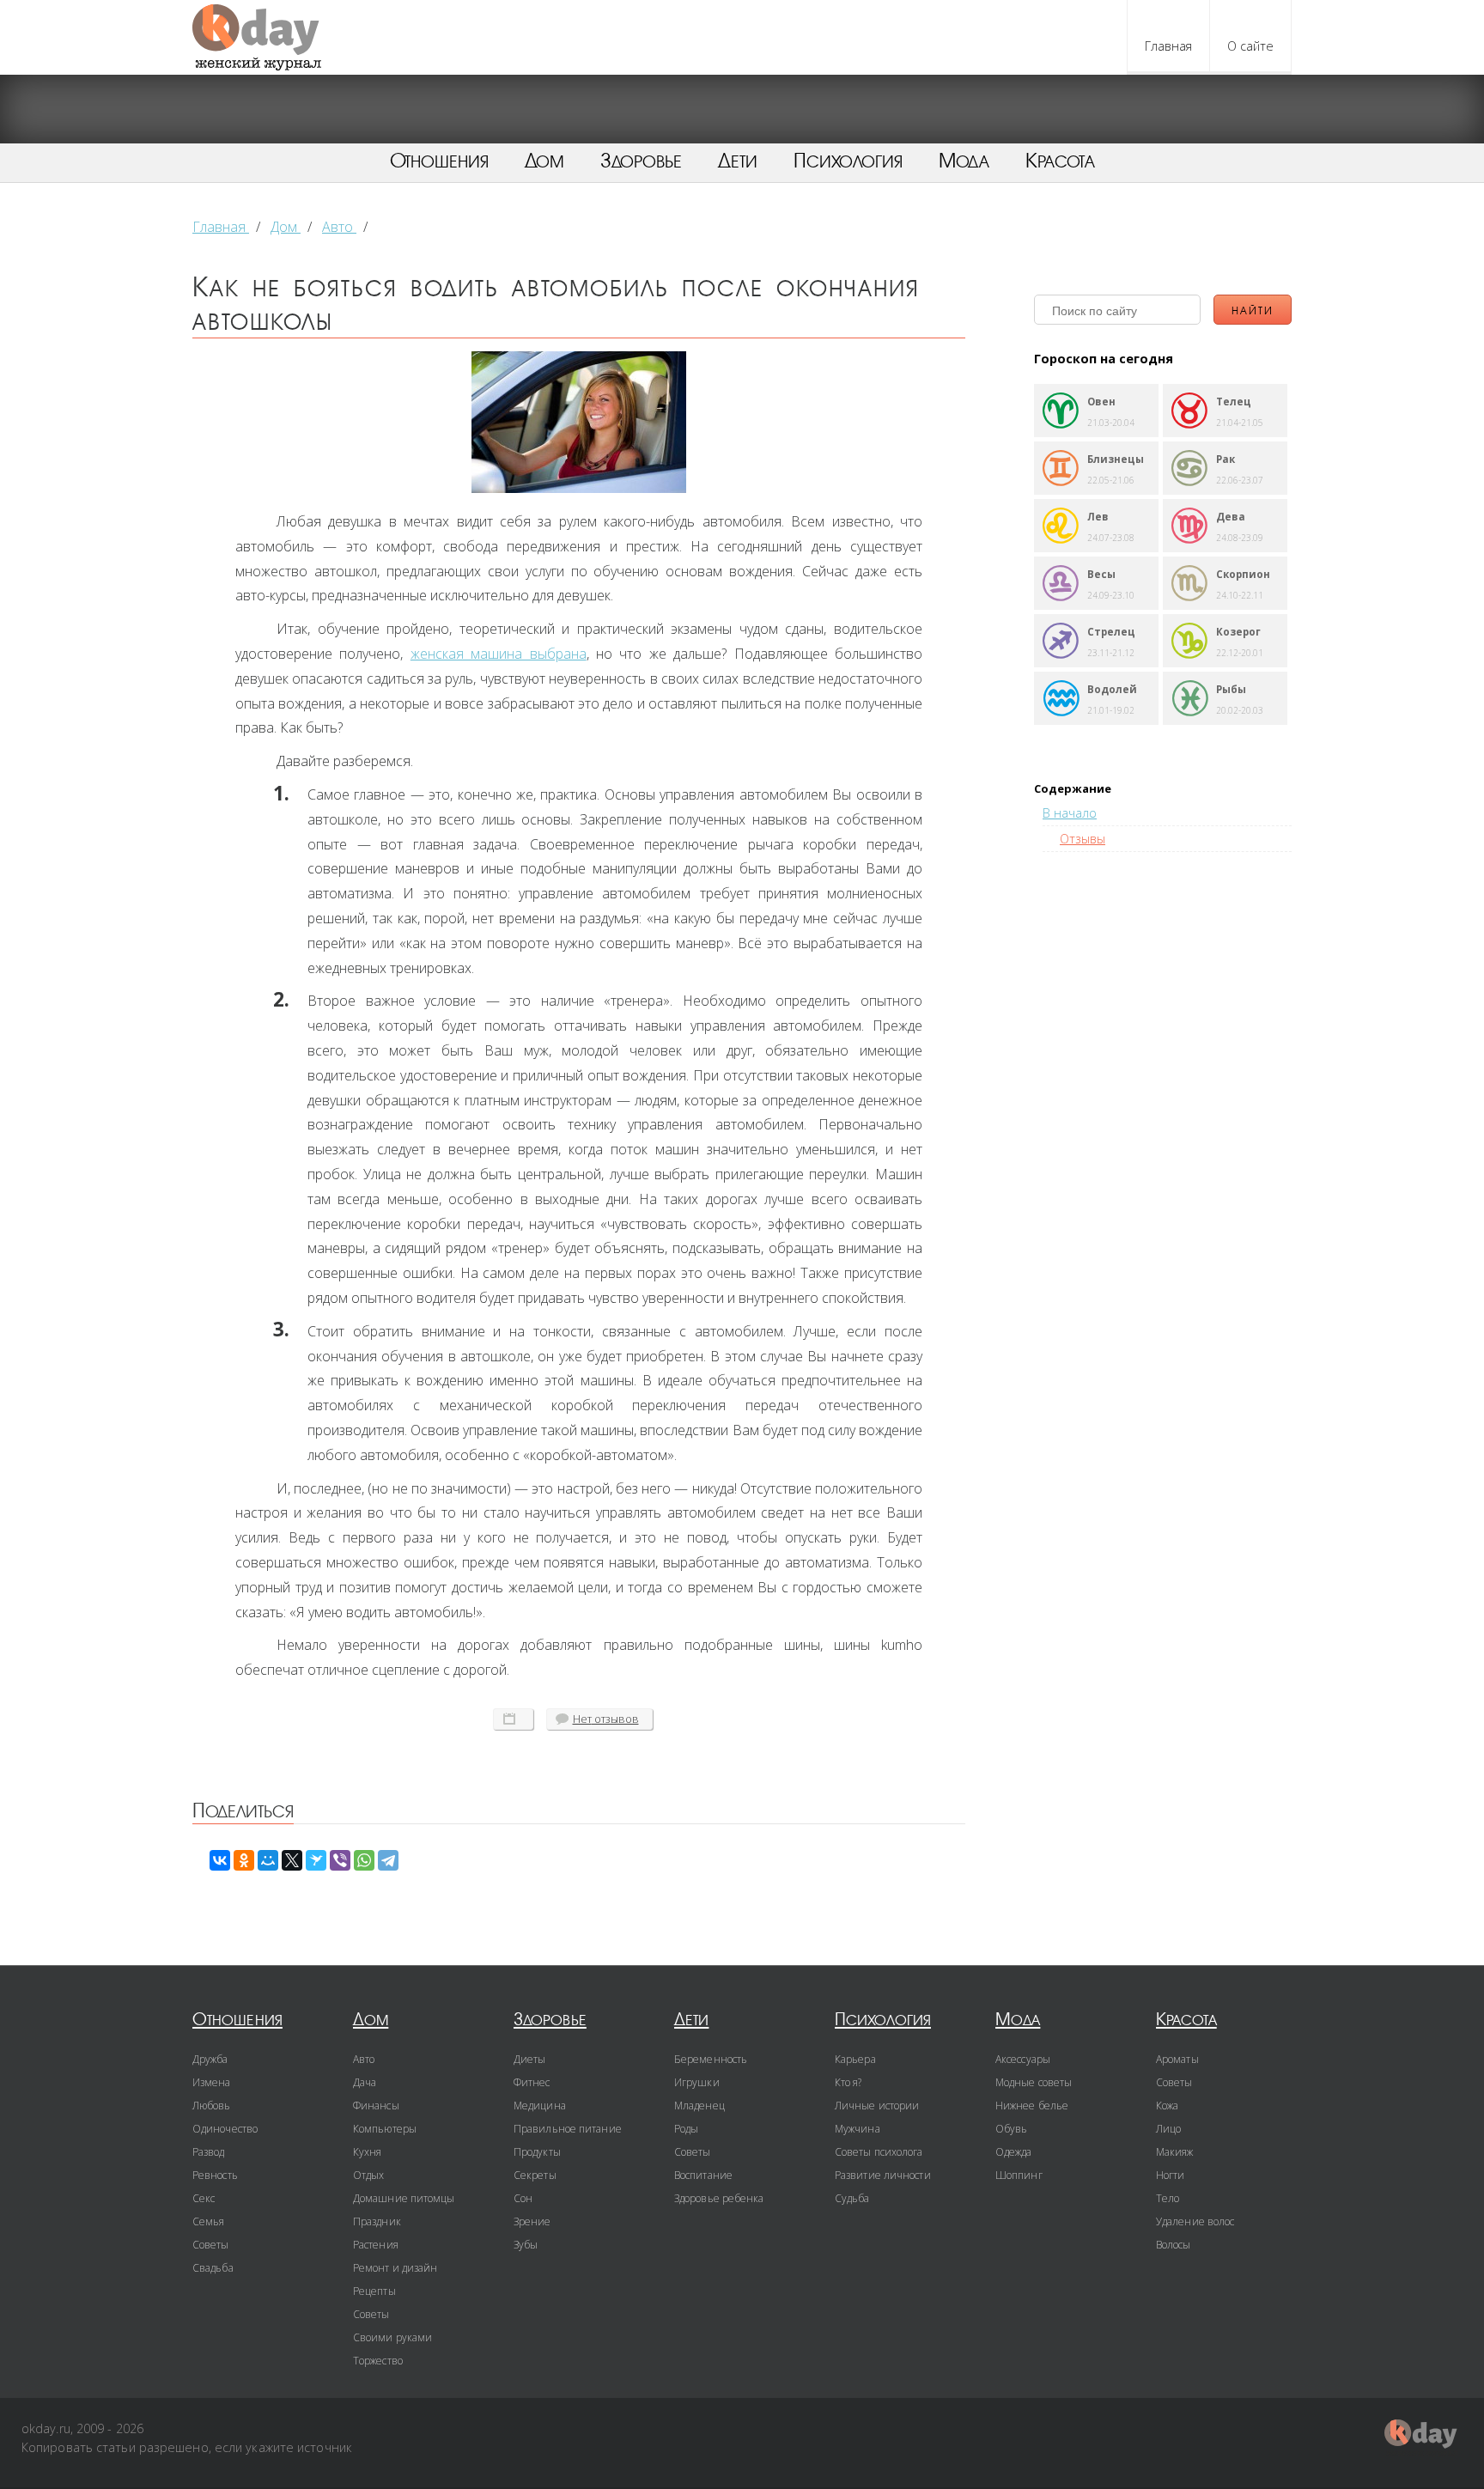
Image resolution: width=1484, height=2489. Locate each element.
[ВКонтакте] (220, 1860)
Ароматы (1177, 2059)
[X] (292, 1860)
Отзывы (1083, 839)
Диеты (530, 2059)
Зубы (526, 2245)
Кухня (368, 2152)
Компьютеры (385, 2129)
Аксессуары (1023, 2059)
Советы (211, 2245)
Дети (738, 161)
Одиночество (225, 2129)
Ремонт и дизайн (395, 2268)
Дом (544, 161)
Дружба (210, 2059)
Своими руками (392, 2337)
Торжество (378, 2361)
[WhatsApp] (364, 1860)
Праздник (377, 2221)
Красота (1060, 161)
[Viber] (340, 1860)
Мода (964, 161)
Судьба (852, 2198)
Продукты (537, 2152)
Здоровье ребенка (719, 2198)
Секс (204, 2198)
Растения (376, 2245)
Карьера (855, 2059)
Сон (523, 2198)
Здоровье (641, 161)
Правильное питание (568, 2129)
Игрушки (697, 2082)
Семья (209, 2221)
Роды (686, 2129)
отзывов (606, 1719)
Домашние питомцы (404, 2198)
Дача (365, 2082)
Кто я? (848, 2082)
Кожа (1167, 2106)
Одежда (1014, 2152)
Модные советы (1034, 2082)
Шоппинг (1019, 2175)
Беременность (711, 2059)
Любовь (212, 2106)
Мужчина (858, 2129)
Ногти (1171, 2175)
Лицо (1168, 2129)
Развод (209, 2152)
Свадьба (213, 2268)
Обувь (1012, 2129)
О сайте (1250, 46)
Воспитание (703, 2175)
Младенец (699, 2106)
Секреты (535, 2175)
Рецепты (374, 2291)
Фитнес (532, 2082)
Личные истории (877, 2106)
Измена (212, 2082)
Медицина (540, 2106)
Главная (1168, 46)
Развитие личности (883, 2175)
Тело (1168, 2198)
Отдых (369, 2175)
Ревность (215, 2175)
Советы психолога (879, 2152)
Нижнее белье (1032, 2106)
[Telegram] (388, 1860)
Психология (848, 161)
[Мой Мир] (268, 1860)
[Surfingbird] (316, 1860)
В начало (1070, 813)
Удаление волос (1195, 2221)
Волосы (1174, 2245)
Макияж (1175, 2152)
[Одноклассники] (244, 1860)
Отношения (439, 161)
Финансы (376, 2106)
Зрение (532, 2221)
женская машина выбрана (499, 654)
